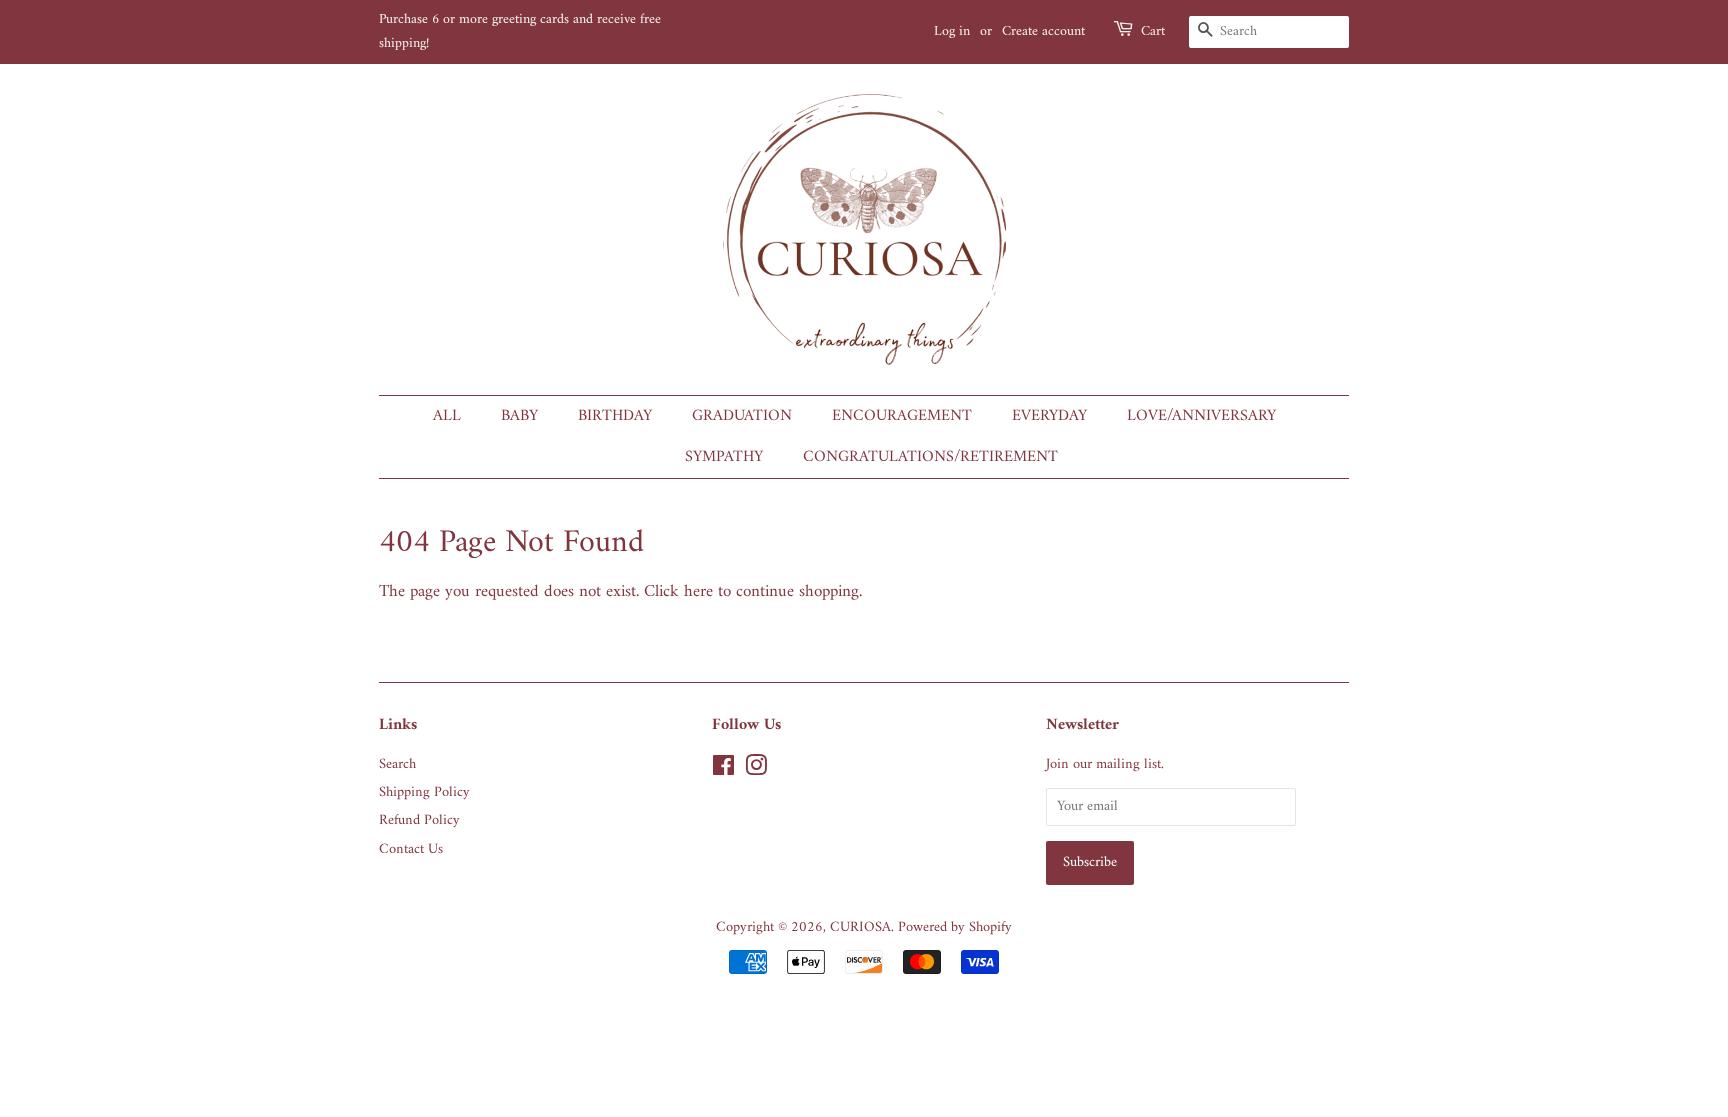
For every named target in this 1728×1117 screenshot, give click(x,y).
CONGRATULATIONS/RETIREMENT (930, 457)
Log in (952, 31)
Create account (1043, 31)
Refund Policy (419, 820)
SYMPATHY (724, 457)
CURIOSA (860, 927)
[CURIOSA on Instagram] (756, 770)
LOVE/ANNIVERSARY (1201, 416)
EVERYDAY (1049, 416)
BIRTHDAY (615, 416)
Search (397, 764)
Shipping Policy (424, 792)
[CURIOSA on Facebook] (723, 770)
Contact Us (411, 849)
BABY (519, 416)
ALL (447, 416)
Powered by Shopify (955, 927)
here (698, 592)
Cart (1153, 32)
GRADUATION (742, 416)
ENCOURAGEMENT (902, 416)
